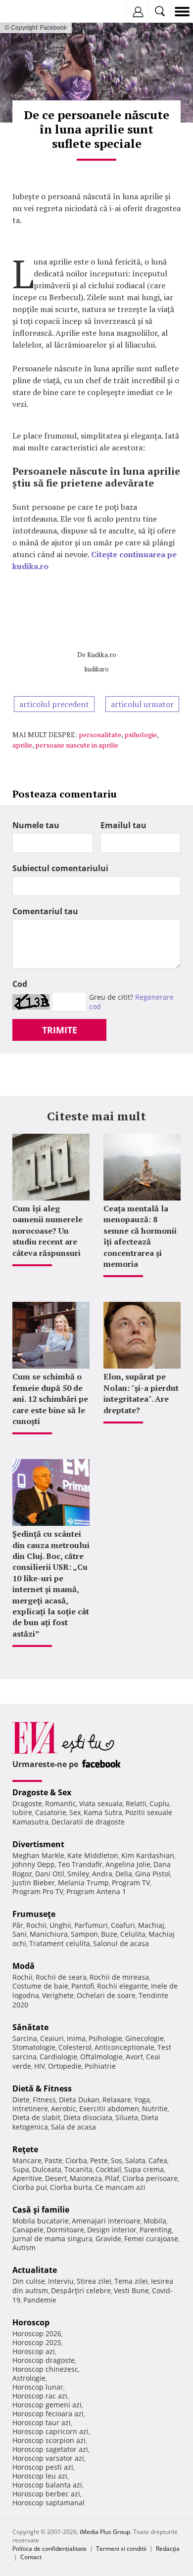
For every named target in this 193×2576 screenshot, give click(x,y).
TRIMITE (60, 1030)
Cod (20, 984)
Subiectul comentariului (60, 868)
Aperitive (27, 2178)
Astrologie (29, 2378)
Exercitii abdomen (109, 2109)
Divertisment (38, 1844)
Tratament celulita (60, 1943)
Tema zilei (131, 2281)
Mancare (27, 2160)
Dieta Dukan (79, 2100)
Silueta (127, 2117)
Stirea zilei (94, 2281)
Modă (24, 1966)
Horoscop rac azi (40, 2396)
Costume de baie (40, 1986)
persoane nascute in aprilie (77, 745)
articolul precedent (54, 704)
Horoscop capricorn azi (50, 2431)
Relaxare (117, 2100)
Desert (56, 2178)
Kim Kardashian (148, 1855)
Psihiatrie (100, 2066)
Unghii (60, 1925)
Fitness (44, 2100)
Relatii (136, 1803)
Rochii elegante (122, 1986)
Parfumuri (91, 1925)
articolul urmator (142, 704)
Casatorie (51, 1812)
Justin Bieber (34, 1883)
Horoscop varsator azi (48, 2458)
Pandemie (40, 2300)
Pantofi (83, 1986)
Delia (124, 1874)
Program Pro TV (38, 1891)
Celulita (133, 1934)
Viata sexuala (101, 1803)
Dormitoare (65, 2230)
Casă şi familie (41, 2210)
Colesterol (75, 2047)
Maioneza (86, 2178)
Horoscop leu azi (40, 2476)
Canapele (28, 2230)
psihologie (141, 734)
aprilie (22, 745)
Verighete (58, 1995)
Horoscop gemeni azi (47, 2405)
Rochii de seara (61, 1977)
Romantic (61, 1803)
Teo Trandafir (80, 1864)
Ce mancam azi (120, 2187)
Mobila (155, 2221)
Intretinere (30, 2109)
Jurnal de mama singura (52, 2239)
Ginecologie (145, 2038)
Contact (31, 2557)
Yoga (142, 2100)
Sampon (84, 1934)
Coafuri (123, 1925)
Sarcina (25, 2038)
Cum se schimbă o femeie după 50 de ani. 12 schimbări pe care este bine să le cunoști (50, 1399)
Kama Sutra (103, 1812)
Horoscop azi (34, 2351)
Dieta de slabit (36, 2117)
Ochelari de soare (106, 1995)
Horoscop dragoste (44, 2360)
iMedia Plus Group (105, 2532)
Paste (53, 2160)
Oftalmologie (101, 2057)
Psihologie (105, 2038)
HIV (40, 2066)
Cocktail (108, 2169)
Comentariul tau (45, 911)
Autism (24, 2247)
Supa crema (144, 2169)
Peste (99, 2160)
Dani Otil (50, 1874)
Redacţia (168, 2549)
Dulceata (47, 2169)
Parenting (156, 2230)
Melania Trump (83, 1883)
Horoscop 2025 (37, 2342)
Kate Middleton (93, 1855)
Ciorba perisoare (150, 2178)
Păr (18, 1925)
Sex (75, 1812)
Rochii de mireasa (119, 1977)
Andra (102, 1874)
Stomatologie (34, 2047)
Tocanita (78, 2169)
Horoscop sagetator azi (50, 2449)
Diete (21, 2100)
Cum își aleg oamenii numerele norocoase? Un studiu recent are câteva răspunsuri (48, 1231)
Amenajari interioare (106, 2221)
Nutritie (155, 2109)
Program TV (131, 1883)
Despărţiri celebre (81, 2290)
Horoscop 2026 (37, 2333)
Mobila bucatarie (41, 2221)
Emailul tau (123, 825)
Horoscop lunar (38, 2387)
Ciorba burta (71, 2187)
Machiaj (151, 1925)
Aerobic (64, 2109)
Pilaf (112, 2178)
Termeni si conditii (121, 2549)
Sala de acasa (73, 2127)
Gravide (108, 2239)
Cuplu (159, 1803)
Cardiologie (58, 2057)
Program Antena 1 (96, 1891)
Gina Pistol (153, 1874)
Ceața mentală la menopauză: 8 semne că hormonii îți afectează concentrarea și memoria (140, 1236)
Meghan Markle (38, 1855)
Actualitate (35, 2270)
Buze (109, 1934)
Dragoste (27, 1803)
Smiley (78, 1874)
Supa (21, 2169)
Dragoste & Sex (42, 1792)
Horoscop (31, 2322)
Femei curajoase (151, 2239)
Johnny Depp (34, 1864)
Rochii (36, 1925)
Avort (134, 2057)
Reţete (25, 2149)
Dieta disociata (88, 2117)
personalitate (100, 734)
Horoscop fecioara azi (48, 2414)
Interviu (61, 2281)
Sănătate (30, 2027)
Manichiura (49, 1934)
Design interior (112, 2230)
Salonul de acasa (121, 1943)
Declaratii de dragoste (88, 1822)
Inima (76, 2038)
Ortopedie (65, 2066)
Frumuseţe (34, 1914)
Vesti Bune (131, 2290)
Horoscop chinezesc (45, 2369)
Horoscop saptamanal (48, 2503)
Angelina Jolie (128, 1864)
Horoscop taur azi (42, 2422)
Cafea (158, 2160)
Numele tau (36, 825)
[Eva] (31, 12)
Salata (135, 2160)
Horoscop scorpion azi (49, 2440)
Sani (20, 1934)
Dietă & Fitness (42, 2088)
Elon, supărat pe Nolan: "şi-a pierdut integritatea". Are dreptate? (141, 1393)
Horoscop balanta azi (47, 2485)
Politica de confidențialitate (49, 2549)
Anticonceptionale (124, 2047)
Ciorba (76, 2160)
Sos (117, 2160)
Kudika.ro (102, 654)
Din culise (29, 2281)
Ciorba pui (30, 2187)
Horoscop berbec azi (46, 2494)
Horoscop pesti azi (43, 2467)
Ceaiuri (52, 2038)
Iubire (22, 1812)
